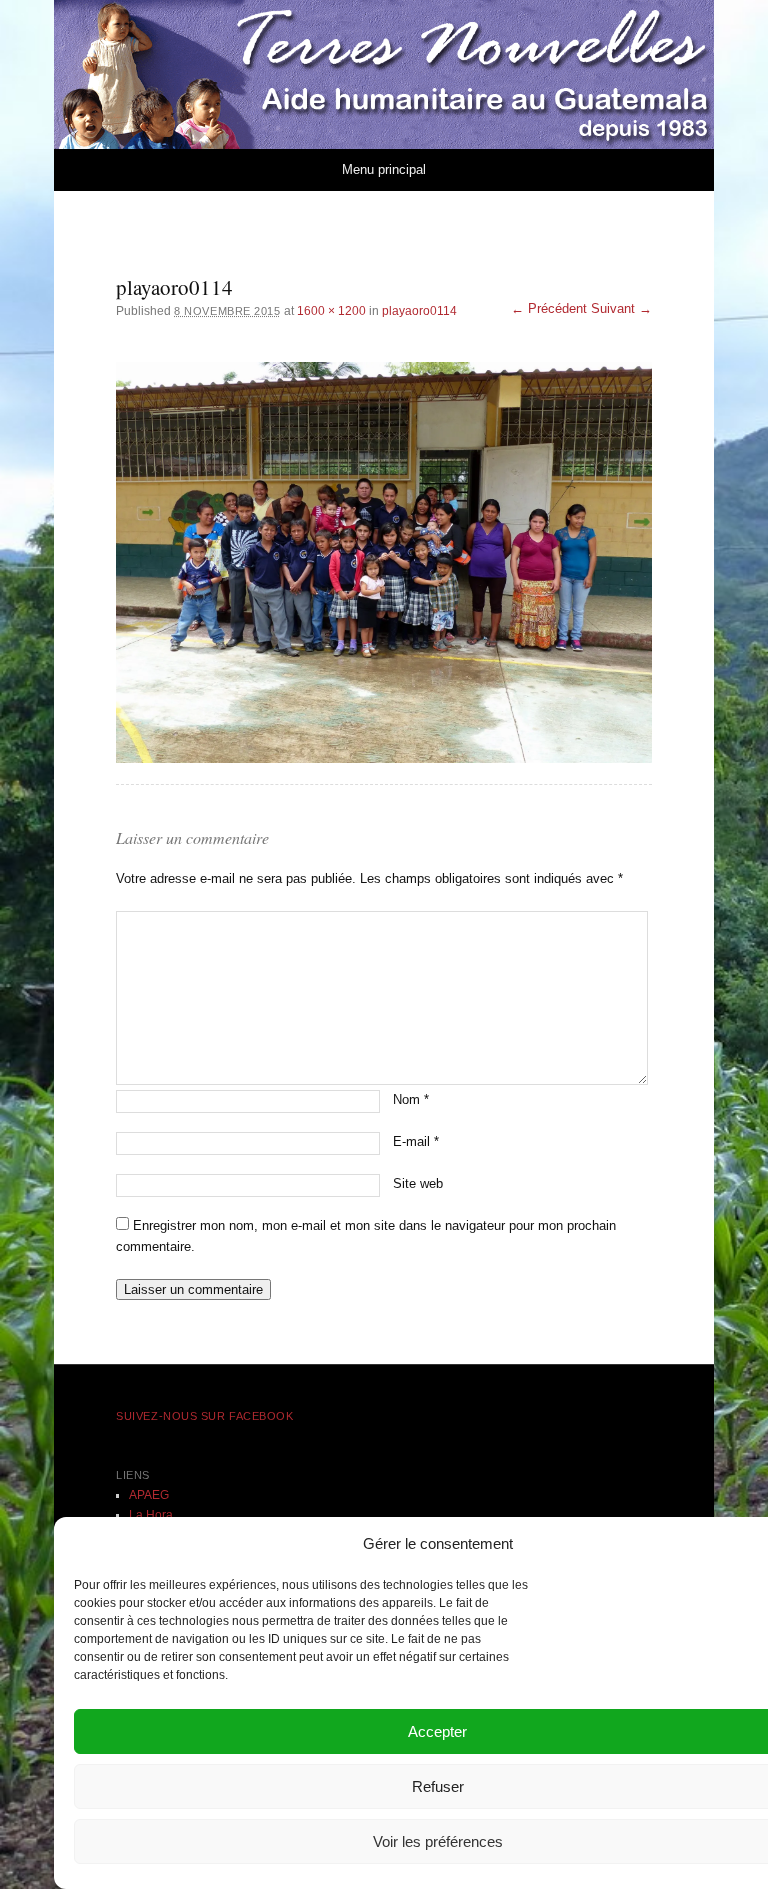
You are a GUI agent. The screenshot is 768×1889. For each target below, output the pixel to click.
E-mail (416, 1141)
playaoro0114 (419, 311)
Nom (411, 1099)
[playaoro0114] (384, 563)
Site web (418, 1183)
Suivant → (621, 308)
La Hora (151, 1515)
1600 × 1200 (331, 311)
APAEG (149, 1495)
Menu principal (384, 169)
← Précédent (549, 308)
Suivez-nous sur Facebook (204, 1416)
